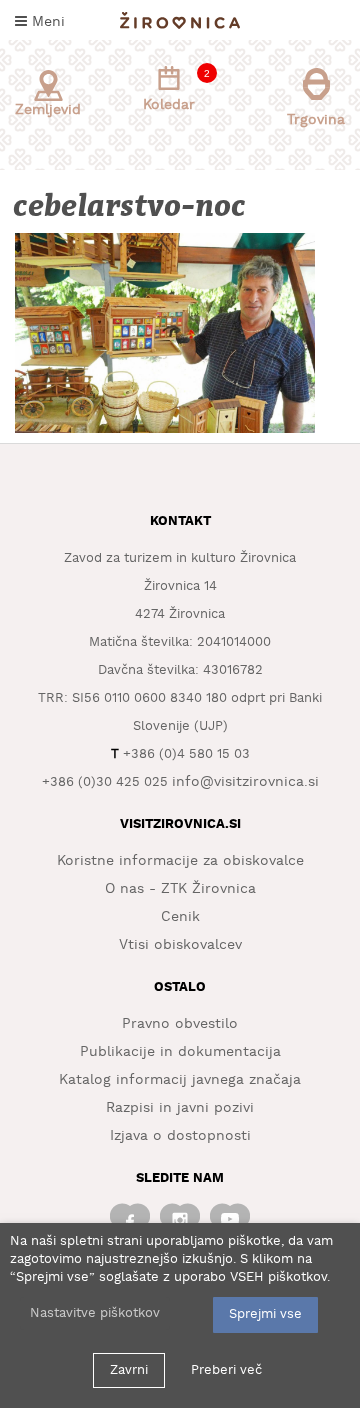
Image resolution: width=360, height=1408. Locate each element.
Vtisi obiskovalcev (180, 945)
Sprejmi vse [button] (265, 1314)
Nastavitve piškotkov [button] (95, 1313)
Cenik (180, 917)
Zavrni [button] (129, 1370)
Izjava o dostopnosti (180, 1136)
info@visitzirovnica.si (245, 782)
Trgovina (316, 120)
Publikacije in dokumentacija (180, 1052)
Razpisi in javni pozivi (180, 1108)
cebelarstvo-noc (131, 206)
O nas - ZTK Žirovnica (180, 889)
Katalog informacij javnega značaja (180, 1080)
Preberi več (226, 1370)
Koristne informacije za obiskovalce (180, 861)
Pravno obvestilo (180, 1024)
